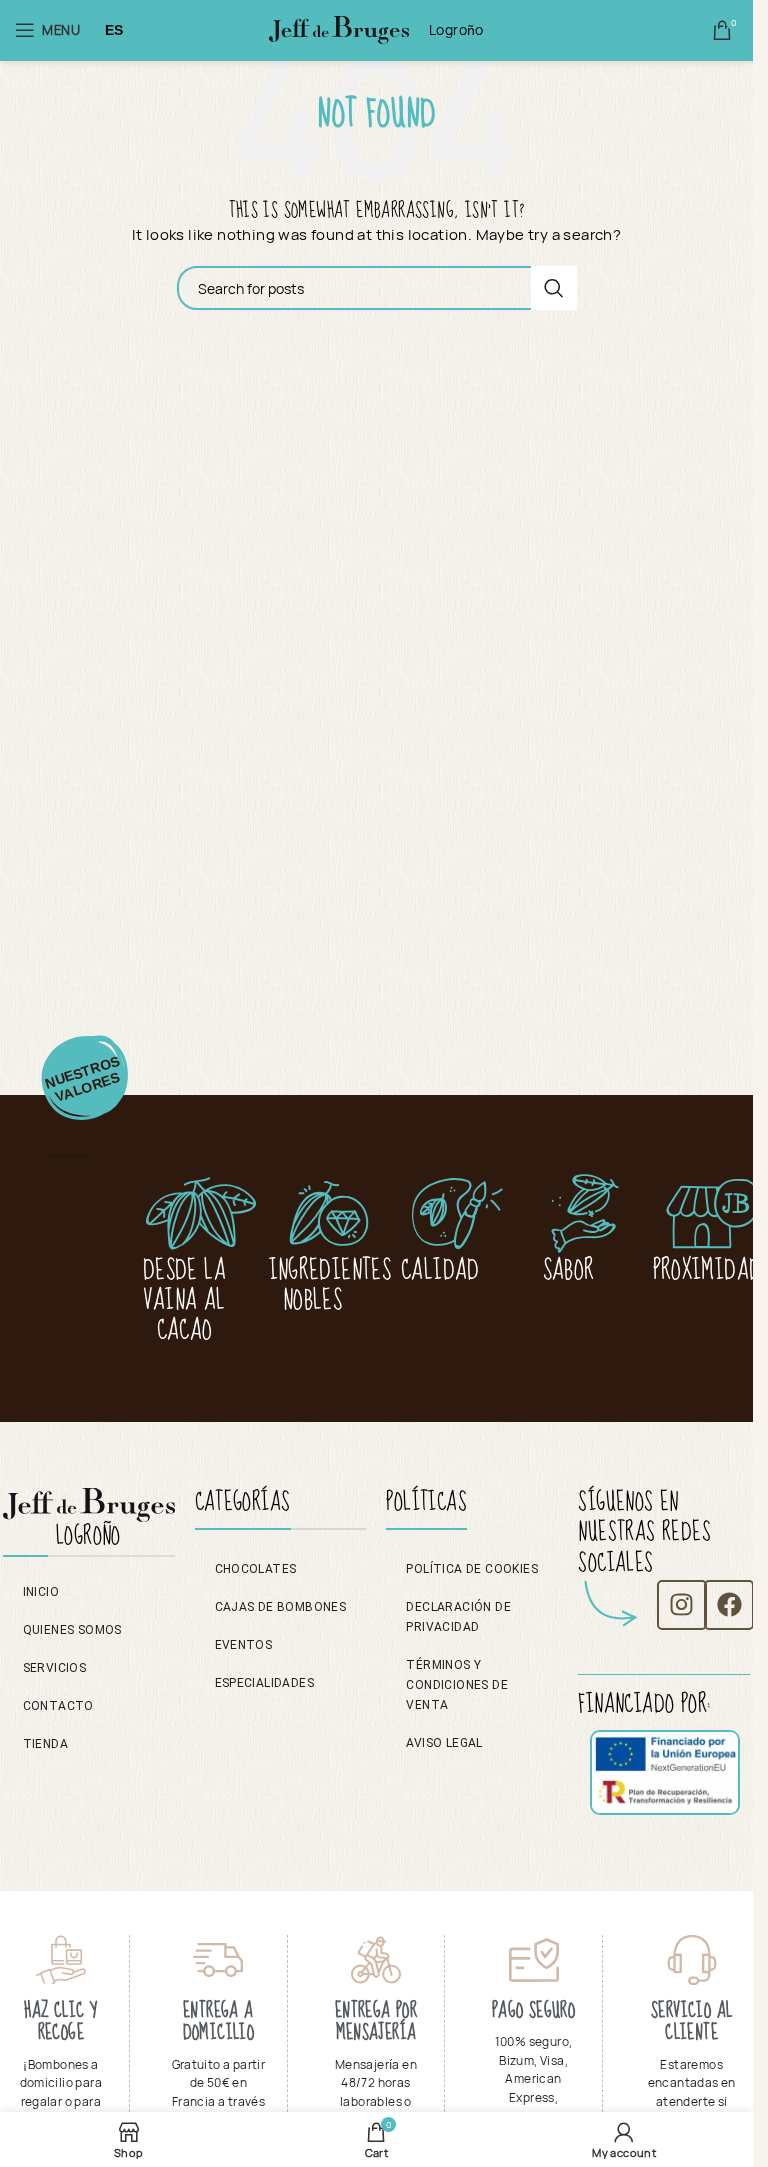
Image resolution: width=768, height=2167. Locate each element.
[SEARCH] (554, 287)
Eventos (244, 1645)
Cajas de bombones (281, 1607)
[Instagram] (682, 1605)
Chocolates (256, 1569)
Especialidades (265, 1683)
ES (114, 30)
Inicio (41, 1592)
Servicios (55, 1668)
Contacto (58, 1706)
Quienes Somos (72, 1630)
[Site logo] (339, 37)
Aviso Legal (444, 1743)
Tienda (45, 1744)
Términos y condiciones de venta (457, 1685)
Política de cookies (472, 1569)
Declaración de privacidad (458, 1617)
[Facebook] (729, 1605)
